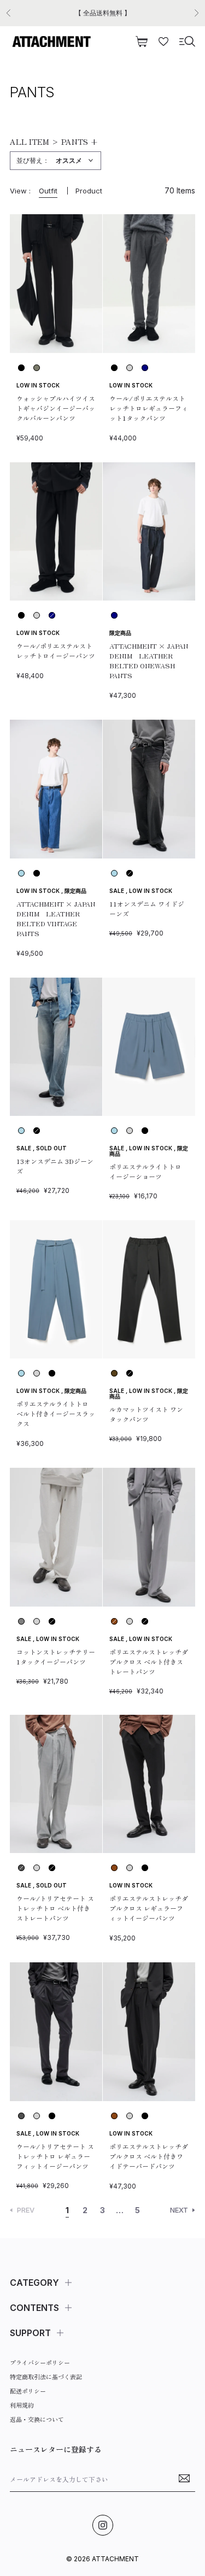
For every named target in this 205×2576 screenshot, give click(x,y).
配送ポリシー (28, 2391)
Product (89, 191)
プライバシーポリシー (40, 2362)
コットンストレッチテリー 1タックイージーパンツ (56, 1657)
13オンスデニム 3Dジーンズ (55, 1166)
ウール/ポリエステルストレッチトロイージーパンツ (56, 651)
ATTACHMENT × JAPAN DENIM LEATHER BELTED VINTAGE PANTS (56, 918)
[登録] (184, 2479)
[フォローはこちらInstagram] (103, 2525)
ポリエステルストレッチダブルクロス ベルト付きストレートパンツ (149, 1662)
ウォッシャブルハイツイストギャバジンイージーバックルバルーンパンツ (56, 408)
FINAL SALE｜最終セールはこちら (102, 13)
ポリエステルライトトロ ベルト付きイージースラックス (56, 1413)
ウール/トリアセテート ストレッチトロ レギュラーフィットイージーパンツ (55, 2156)
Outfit (48, 191)
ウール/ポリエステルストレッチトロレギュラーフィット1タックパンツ (149, 408)
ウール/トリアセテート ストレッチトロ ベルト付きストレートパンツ (55, 1908)
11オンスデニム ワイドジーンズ (147, 908)
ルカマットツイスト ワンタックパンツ (146, 1414)
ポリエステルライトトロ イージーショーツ (145, 1171)
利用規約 (22, 2405)
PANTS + (80, 142)
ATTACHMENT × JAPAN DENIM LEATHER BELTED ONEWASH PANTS (149, 660)
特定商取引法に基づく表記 (46, 2377)
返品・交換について (37, 2419)
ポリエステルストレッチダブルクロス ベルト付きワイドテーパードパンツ (149, 2156)
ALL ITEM (30, 142)
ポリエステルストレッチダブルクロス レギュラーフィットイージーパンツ (149, 1908)
